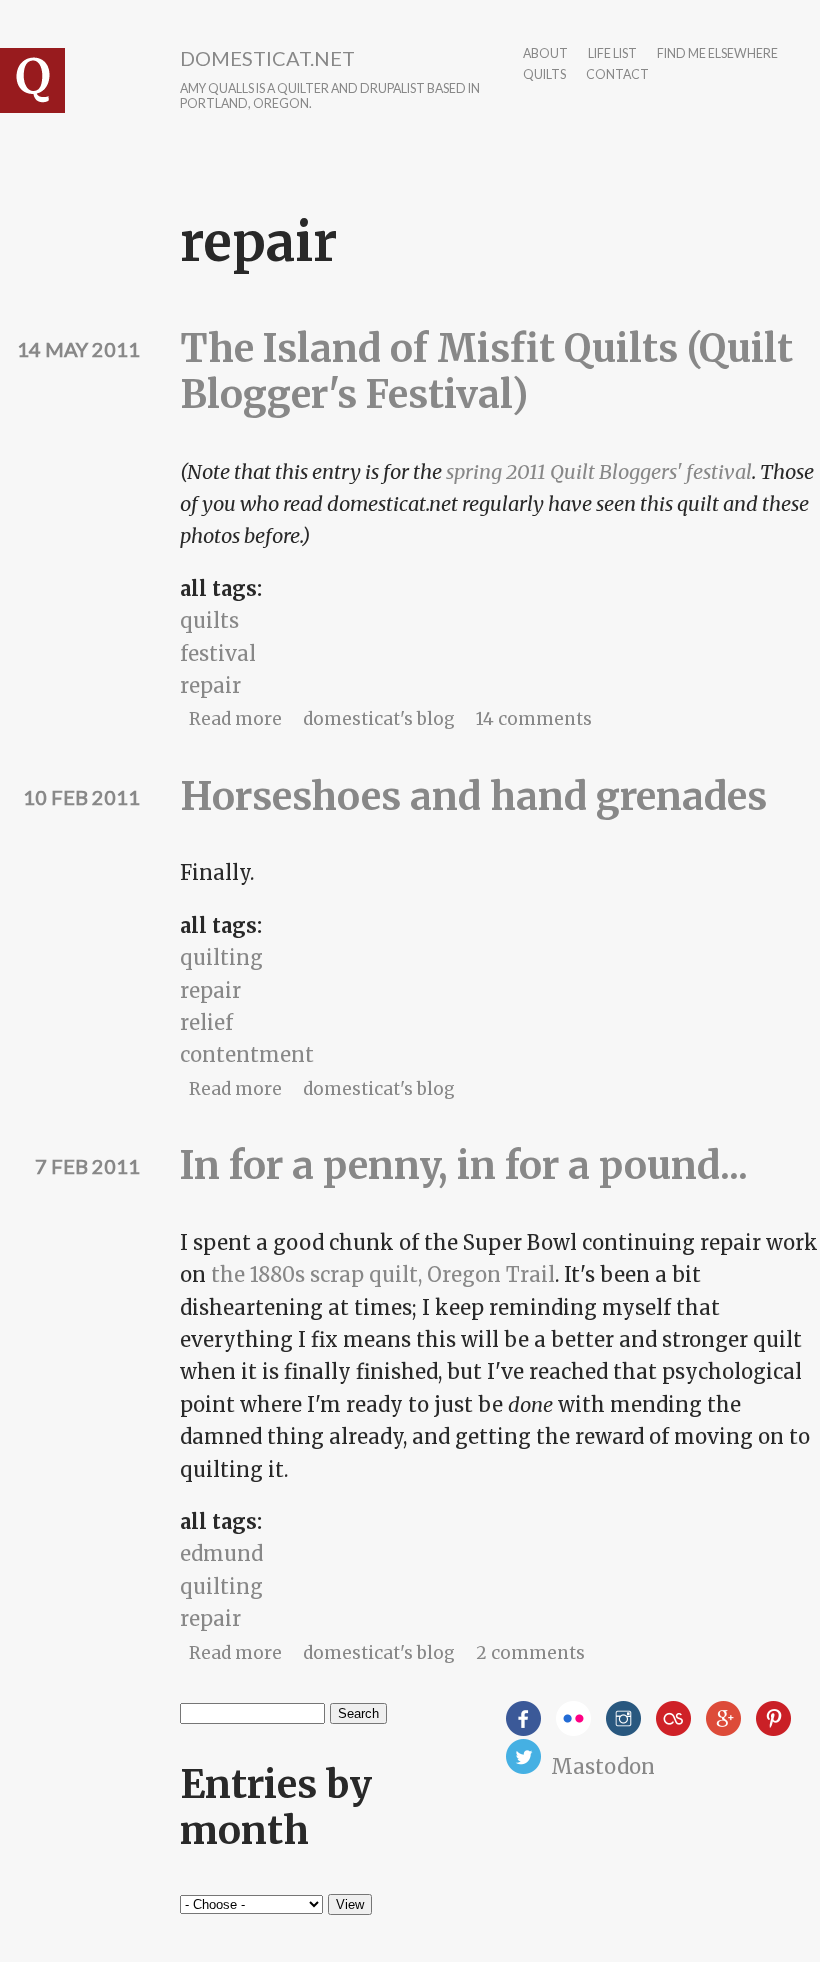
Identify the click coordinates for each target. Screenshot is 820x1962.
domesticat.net (267, 58)
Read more (235, 719)
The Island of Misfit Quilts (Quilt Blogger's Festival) (486, 371)
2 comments (530, 1653)
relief (206, 1022)
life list (612, 54)
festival (218, 653)
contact (617, 75)
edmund (221, 1553)
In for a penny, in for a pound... (464, 1165)
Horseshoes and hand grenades (473, 796)
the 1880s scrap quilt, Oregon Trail (383, 1274)
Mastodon (603, 1766)
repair (210, 685)
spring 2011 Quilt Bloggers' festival (599, 471)
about (545, 54)
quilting (221, 957)
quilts (544, 75)
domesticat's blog (379, 719)
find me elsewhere (717, 54)
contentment (247, 1054)
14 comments (534, 719)
